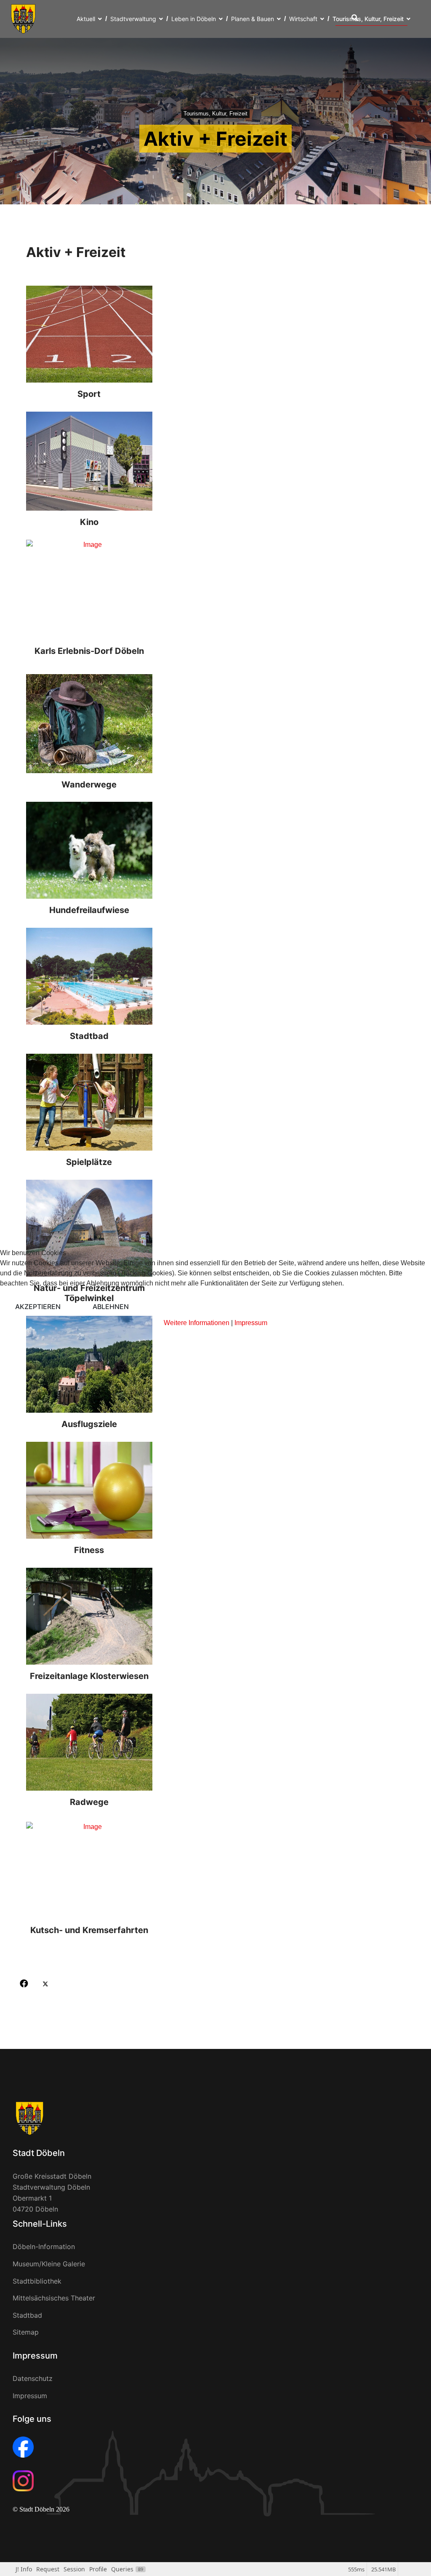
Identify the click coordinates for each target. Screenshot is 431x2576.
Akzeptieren (38, 1307)
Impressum (251, 1323)
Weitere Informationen (197, 1323)
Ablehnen (111, 1307)
